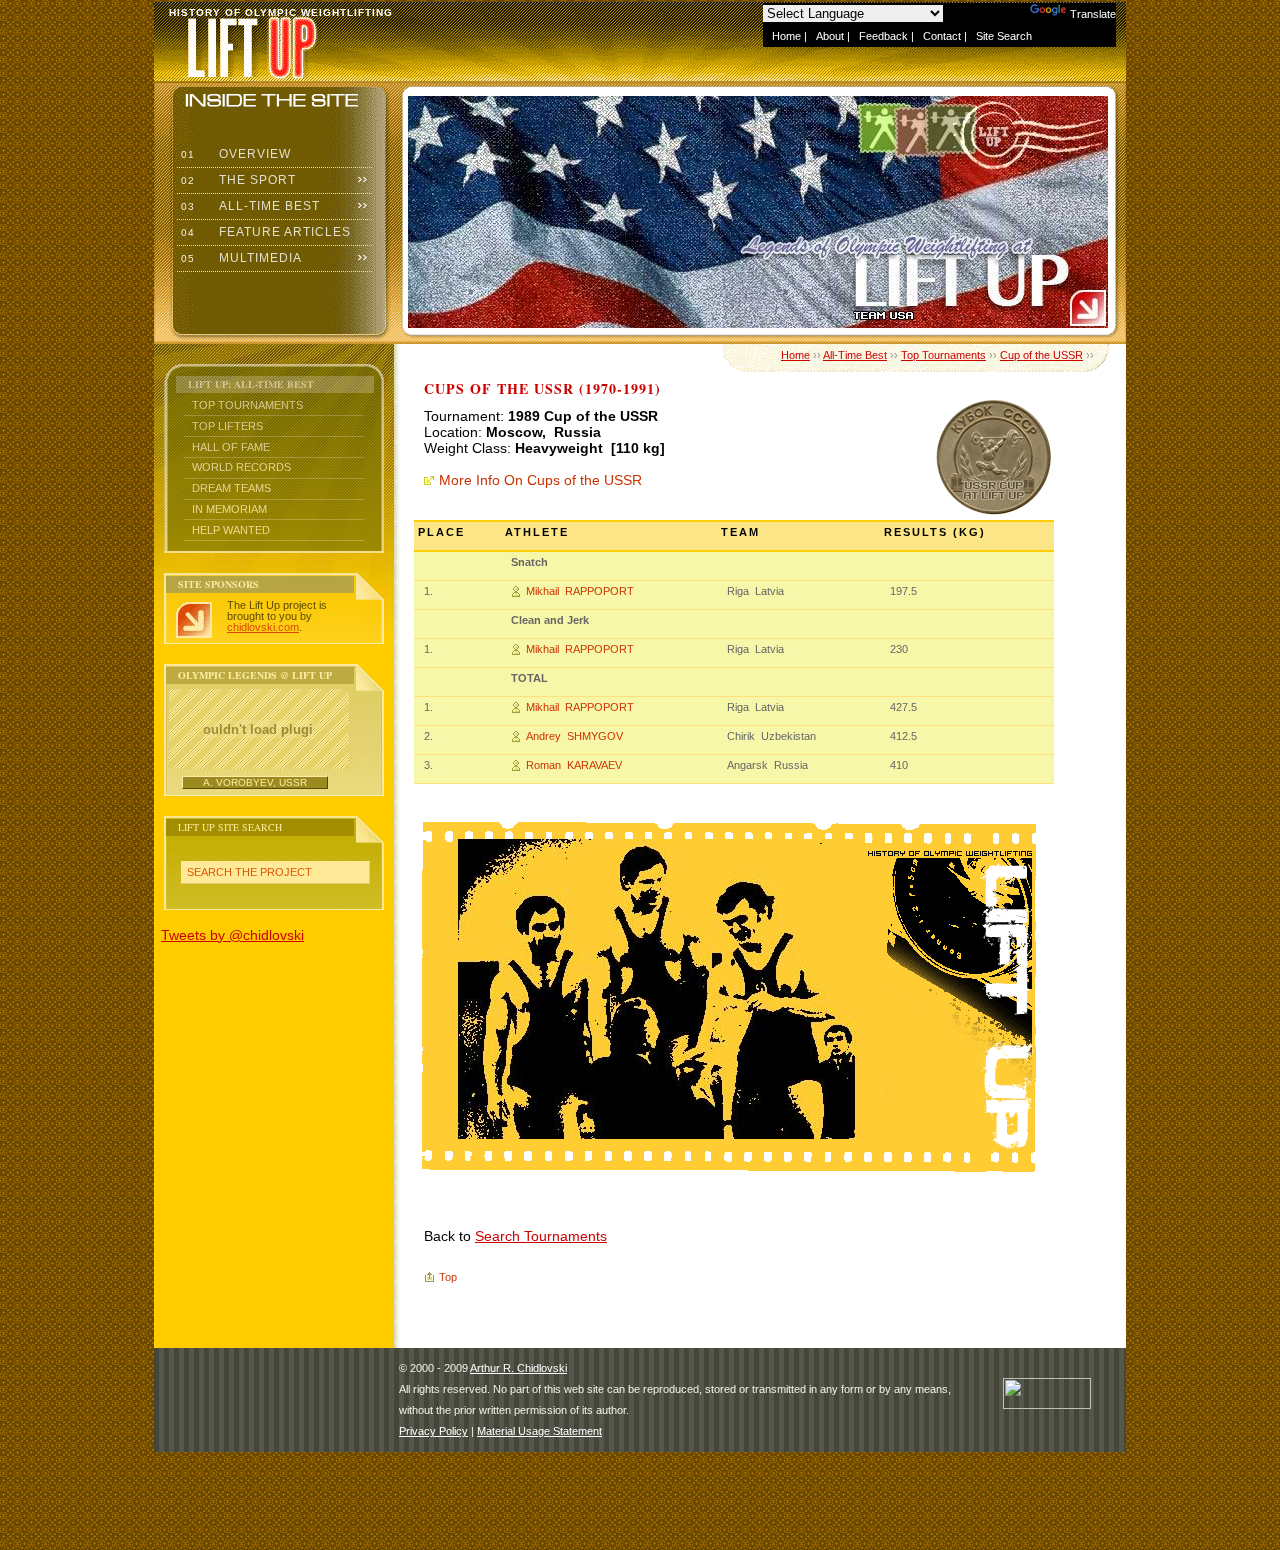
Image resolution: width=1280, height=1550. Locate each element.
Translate (1093, 14)
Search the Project (249, 872)
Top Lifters (227, 426)
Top (448, 1277)
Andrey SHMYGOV (574, 736)
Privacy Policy (433, 1431)
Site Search (1004, 36)
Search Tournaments (541, 1236)
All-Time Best (248, 206)
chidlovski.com (263, 627)
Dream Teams (231, 488)
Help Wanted (231, 530)
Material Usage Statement (539, 1431)
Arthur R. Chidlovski (518, 1368)
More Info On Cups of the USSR (540, 480)
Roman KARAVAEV (574, 765)
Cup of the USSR (1041, 355)
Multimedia (239, 258)
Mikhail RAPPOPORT (580, 591)
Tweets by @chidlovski (232, 935)
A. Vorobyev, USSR (255, 782)
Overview (234, 154)
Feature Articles (264, 232)
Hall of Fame (231, 447)
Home (786, 36)
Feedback (883, 36)
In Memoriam (229, 509)
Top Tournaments (247, 405)
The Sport (236, 180)
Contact (942, 36)
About (830, 36)
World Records (241, 467)
